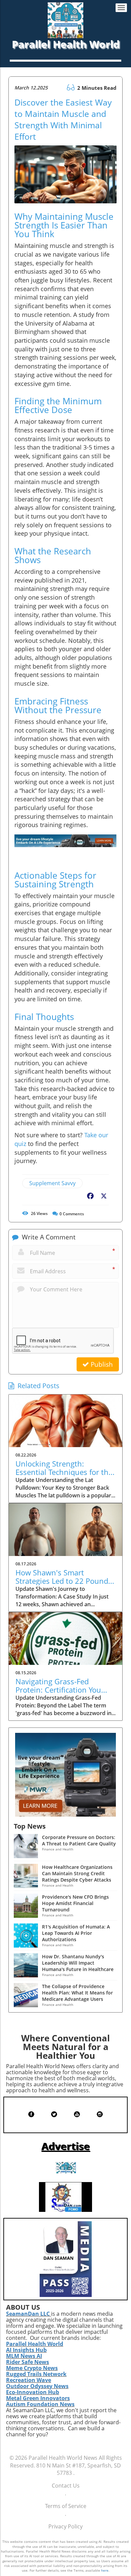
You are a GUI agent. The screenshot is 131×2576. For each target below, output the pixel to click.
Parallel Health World (35, 2344)
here (105, 2570)
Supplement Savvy (52, 1183)
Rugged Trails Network (36, 2374)
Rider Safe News (28, 2362)
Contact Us (66, 2486)
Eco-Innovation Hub (33, 2392)
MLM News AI (24, 2356)
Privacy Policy (65, 2526)
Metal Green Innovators (38, 2398)
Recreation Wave (29, 2380)
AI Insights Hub (26, 2350)
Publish (101, 1364)
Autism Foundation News (40, 2404)
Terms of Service (66, 2506)
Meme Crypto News (32, 2368)
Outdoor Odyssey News (37, 2386)
